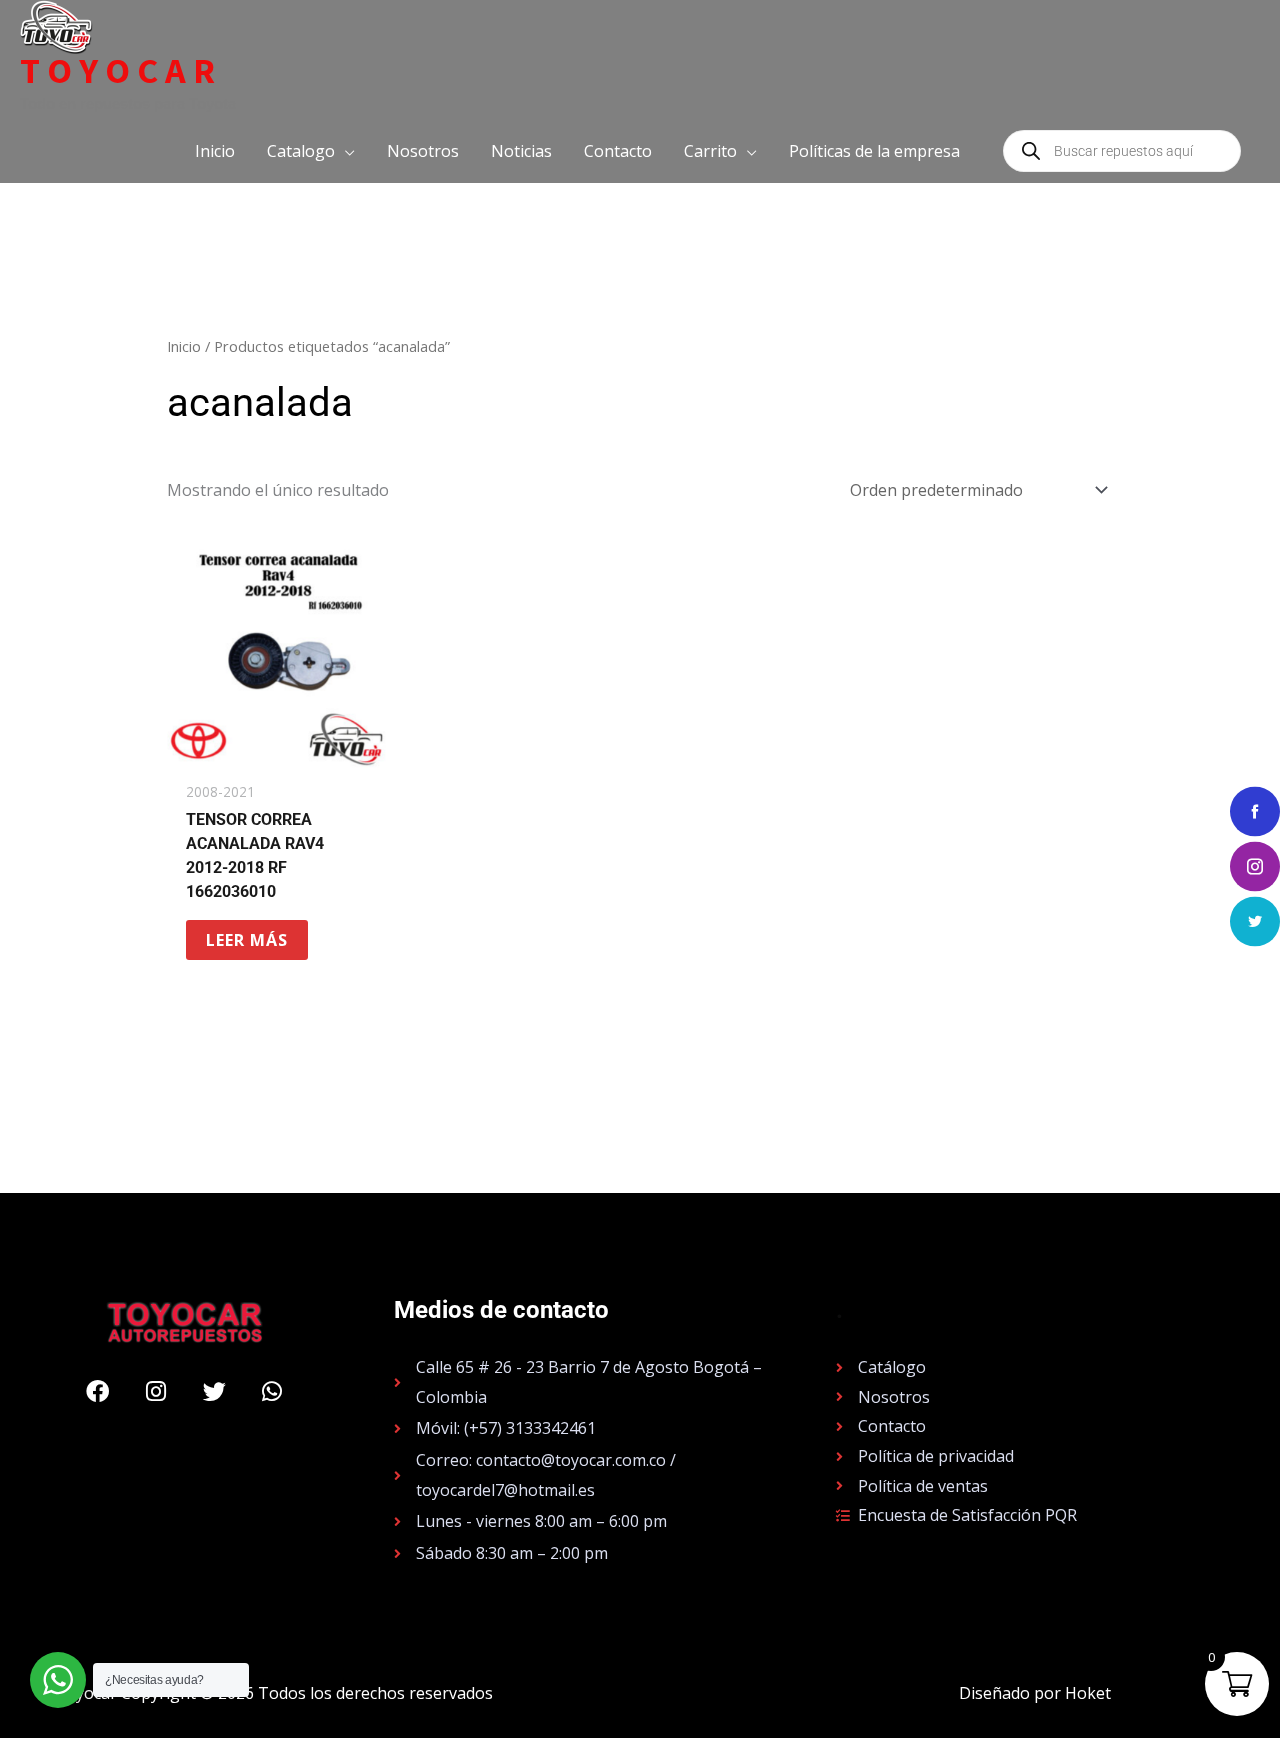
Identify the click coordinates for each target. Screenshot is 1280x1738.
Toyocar (121, 71)
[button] (311, 151)
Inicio (184, 346)
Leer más (247, 940)
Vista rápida (277, 752)
